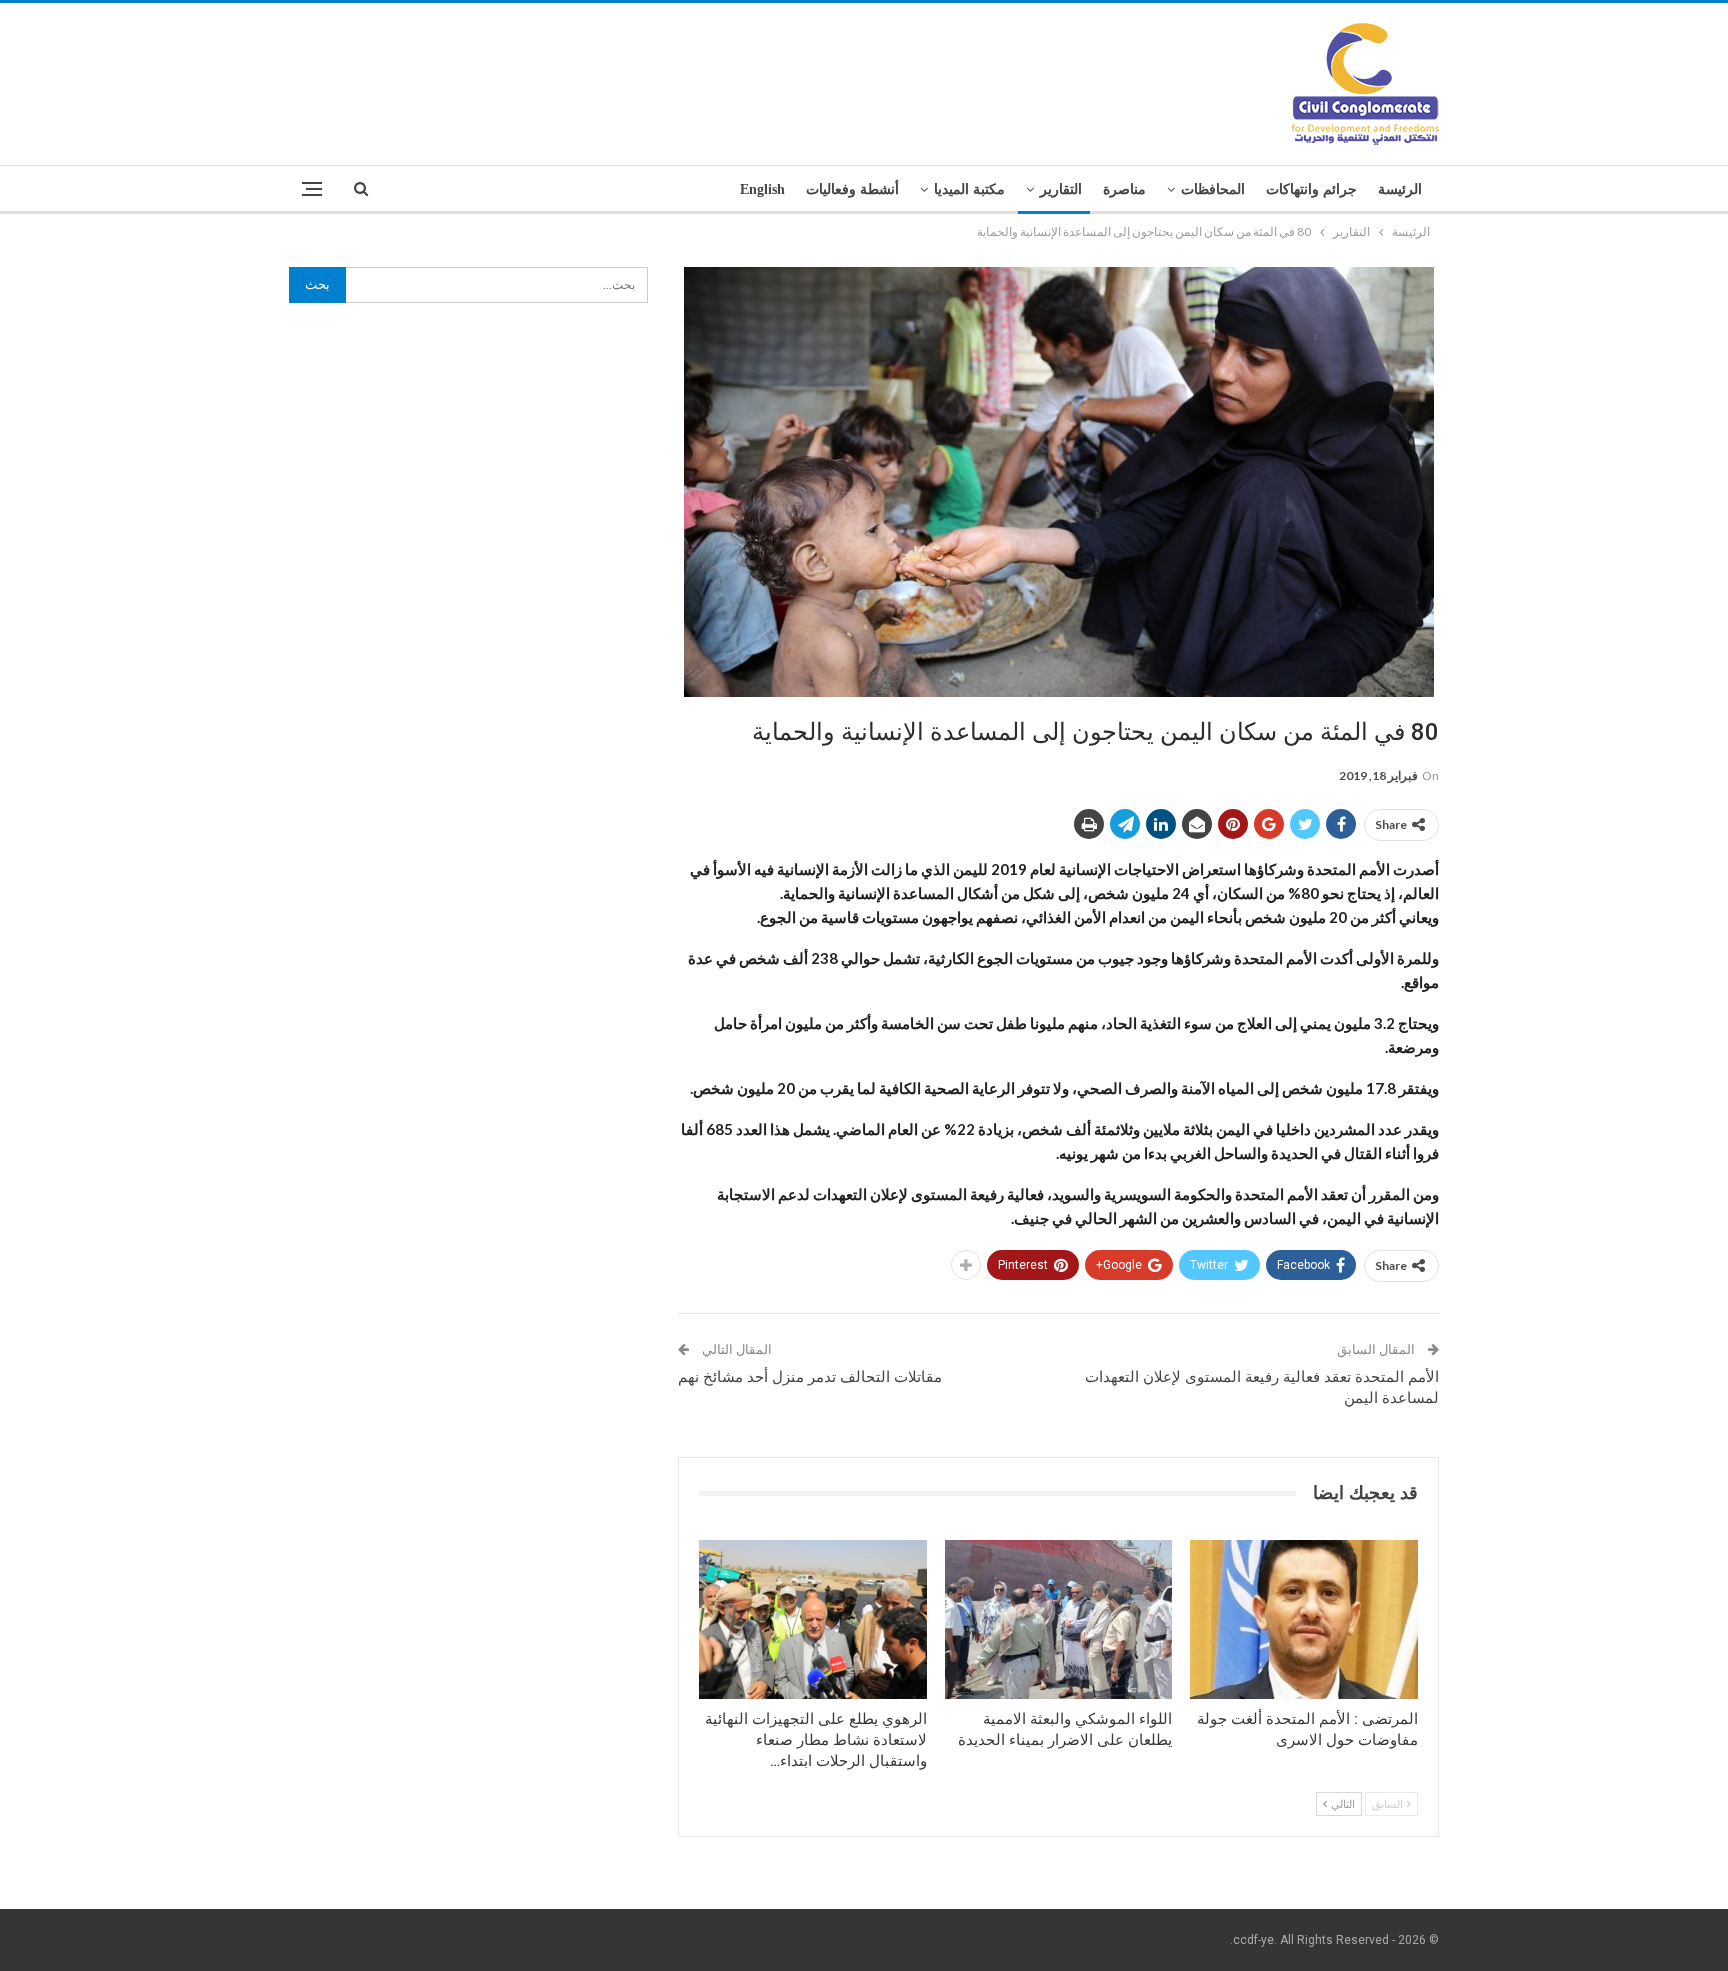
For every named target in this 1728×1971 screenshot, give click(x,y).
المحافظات (1213, 189)
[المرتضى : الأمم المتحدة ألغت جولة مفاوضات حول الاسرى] (1304, 1619)
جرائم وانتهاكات (1311, 189)
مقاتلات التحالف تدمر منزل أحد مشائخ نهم (810, 1377)
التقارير (1061, 189)
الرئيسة (1400, 189)
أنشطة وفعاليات (852, 189)
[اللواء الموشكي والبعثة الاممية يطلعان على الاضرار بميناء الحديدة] (1059, 1619)
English (762, 189)
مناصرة (1124, 189)
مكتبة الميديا (969, 189)
